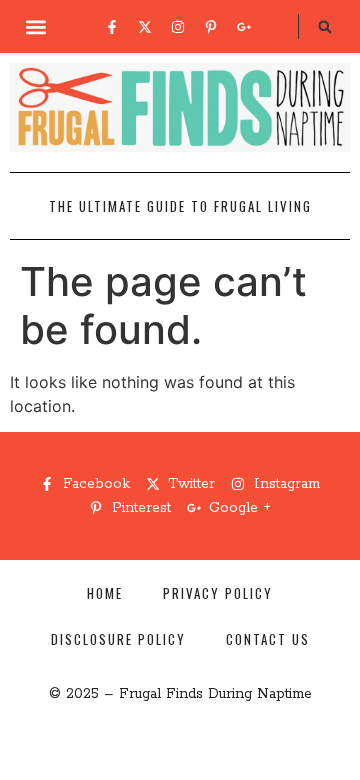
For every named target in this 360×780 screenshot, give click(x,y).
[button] (36, 26)
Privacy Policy (218, 593)
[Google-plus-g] (244, 27)
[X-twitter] (145, 27)
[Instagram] (178, 27)
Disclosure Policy (118, 639)
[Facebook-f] (112, 27)
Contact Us (268, 639)
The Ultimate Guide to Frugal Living (180, 206)
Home (105, 593)
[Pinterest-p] (211, 27)
